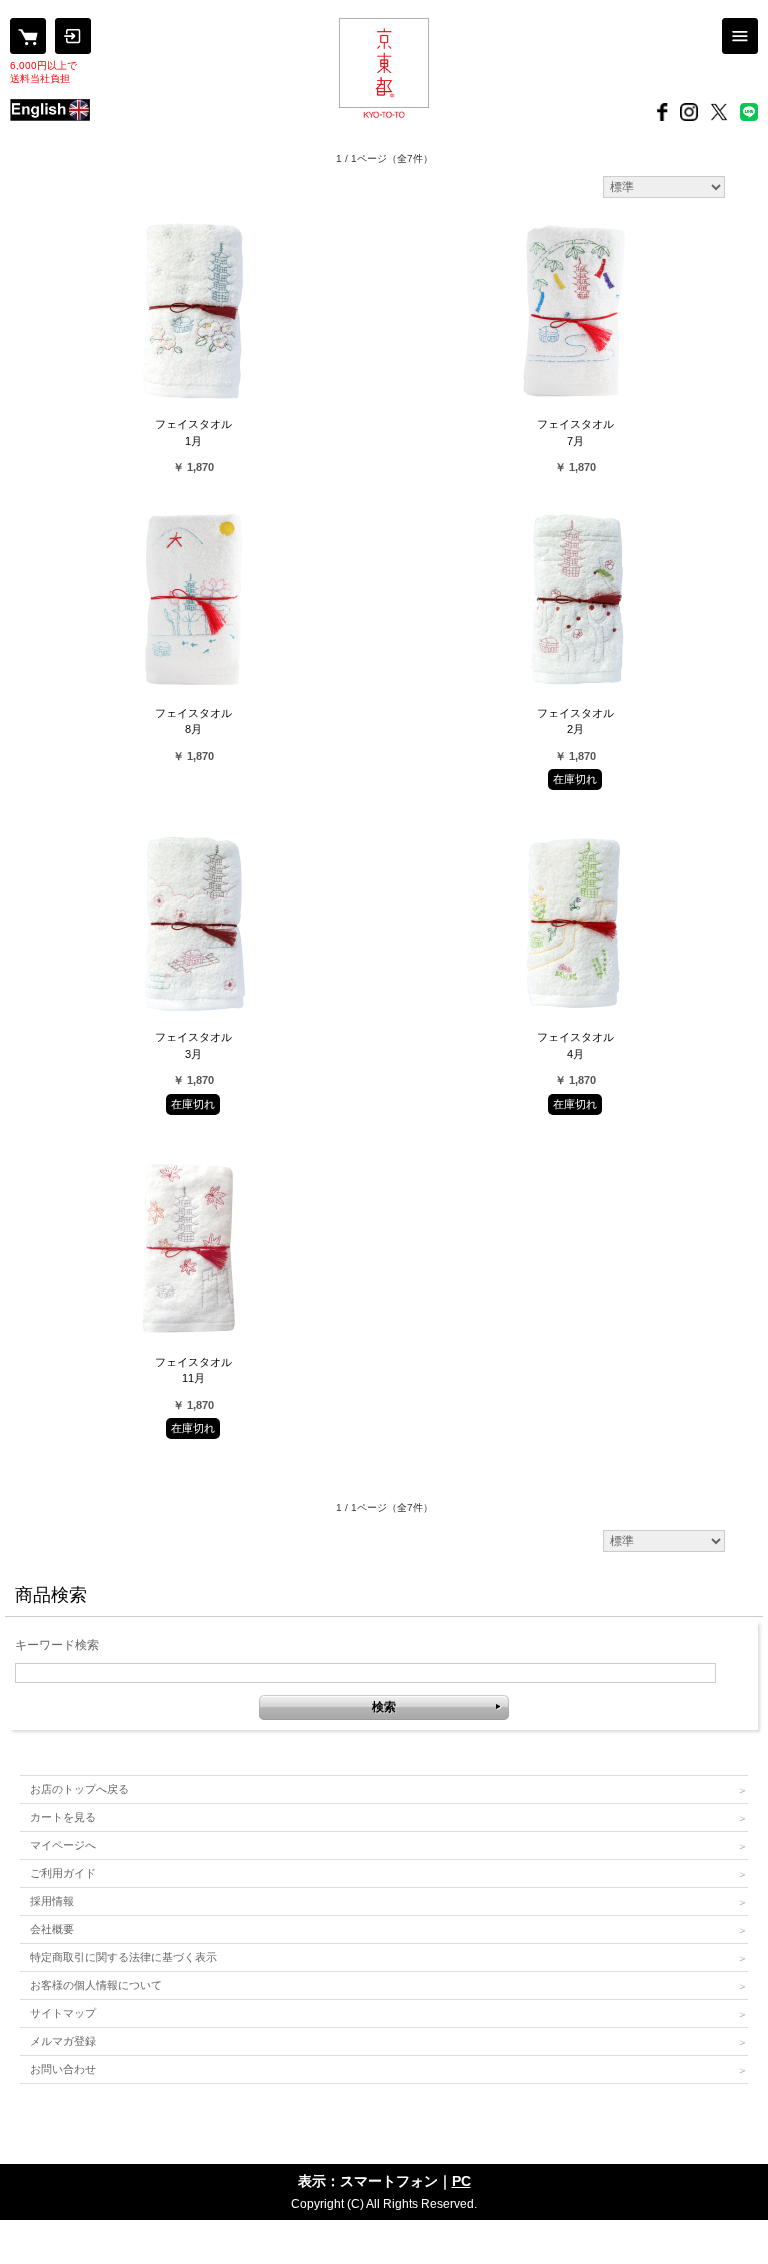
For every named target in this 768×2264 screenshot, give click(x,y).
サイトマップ (63, 2013)
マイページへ (63, 1845)
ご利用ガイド (63, 1873)
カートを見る (63, 1817)
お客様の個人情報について (96, 1985)
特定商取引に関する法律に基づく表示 (123, 1957)
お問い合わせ (63, 2069)
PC (461, 2181)
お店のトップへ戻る (79, 1789)
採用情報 (52, 1901)
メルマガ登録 (63, 2041)
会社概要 (52, 1929)
